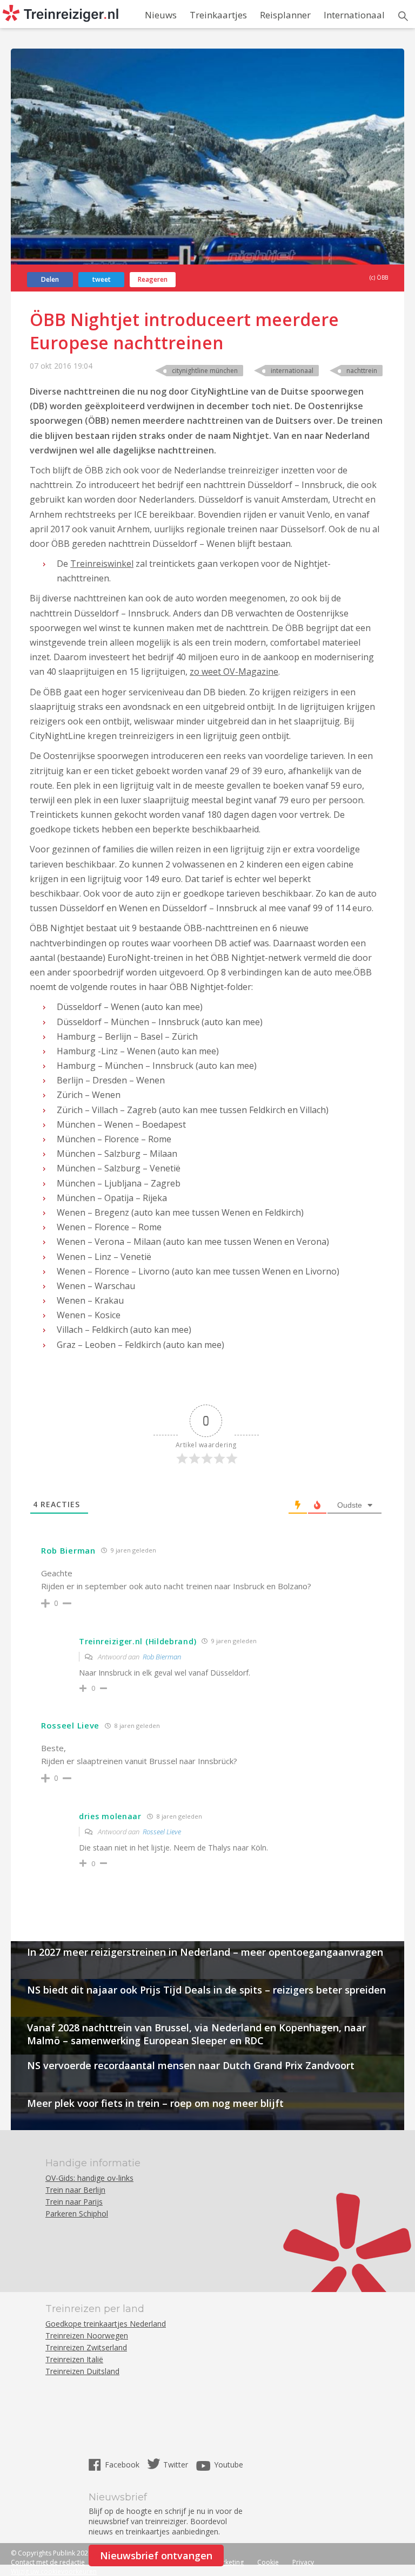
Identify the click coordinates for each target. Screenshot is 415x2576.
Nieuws (161, 15)
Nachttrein (362, 371)
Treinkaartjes (218, 15)
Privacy (303, 2562)
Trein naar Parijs (74, 2202)
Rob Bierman (162, 1657)
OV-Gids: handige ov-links (89, 2178)
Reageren (153, 279)
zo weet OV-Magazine (234, 672)
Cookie (268, 2562)
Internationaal (354, 15)
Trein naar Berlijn (75, 2190)
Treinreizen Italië (74, 2359)
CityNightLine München (205, 371)
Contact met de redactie (48, 2562)
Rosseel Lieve (162, 1832)
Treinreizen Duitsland (82, 2371)
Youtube (229, 2465)
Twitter (176, 2465)
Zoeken (403, 16)
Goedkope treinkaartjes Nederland (106, 2324)
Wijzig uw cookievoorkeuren (54, 2571)
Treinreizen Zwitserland (86, 2347)
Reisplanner (285, 15)
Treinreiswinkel (102, 564)
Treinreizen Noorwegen (87, 2336)
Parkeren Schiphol (77, 2214)
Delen (50, 279)
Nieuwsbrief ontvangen (156, 2555)
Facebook (123, 2465)
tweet (102, 279)
